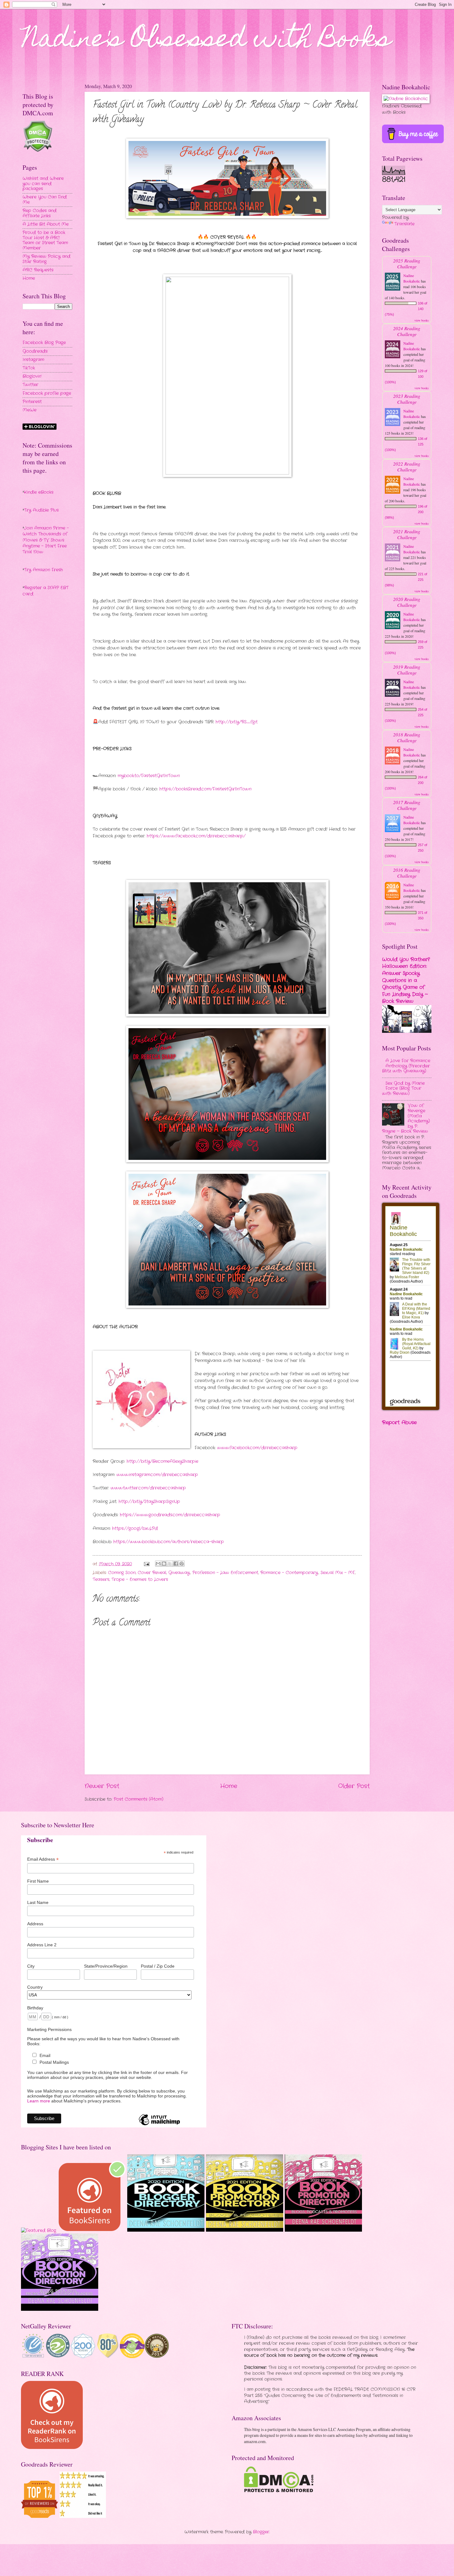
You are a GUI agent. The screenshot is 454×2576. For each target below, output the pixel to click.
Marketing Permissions (49, 2029)
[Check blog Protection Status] (38, 151)
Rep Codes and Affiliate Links (40, 213)
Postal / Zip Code (158, 1966)
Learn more (39, 2101)
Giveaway (179, 1573)
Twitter (30, 385)
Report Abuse (399, 1422)
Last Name (38, 1902)
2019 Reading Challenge (407, 670)
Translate (404, 224)
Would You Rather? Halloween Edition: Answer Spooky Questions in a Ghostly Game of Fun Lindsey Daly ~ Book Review (406, 980)
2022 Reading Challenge (407, 466)
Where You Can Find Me (45, 200)
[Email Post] (147, 1564)
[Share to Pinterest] (182, 1564)
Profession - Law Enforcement (225, 1573)
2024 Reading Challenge (407, 331)
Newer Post (102, 1786)
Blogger (261, 2532)
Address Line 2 (42, 1945)
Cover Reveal (152, 1573)
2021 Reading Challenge (407, 534)
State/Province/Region (106, 1966)
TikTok (29, 368)
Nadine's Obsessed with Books (207, 41)
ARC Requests (38, 270)
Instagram (33, 360)
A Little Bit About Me (46, 224)
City (31, 1966)
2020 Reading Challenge (407, 602)
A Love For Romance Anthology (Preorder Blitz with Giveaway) (406, 1066)
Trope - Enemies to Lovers (140, 1580)
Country (35, 1987)
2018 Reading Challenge (407, 737)
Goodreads (35, 351)
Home (229, 1786)
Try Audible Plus (41, 510)
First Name (38, 1881)
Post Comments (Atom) (139, 1799)
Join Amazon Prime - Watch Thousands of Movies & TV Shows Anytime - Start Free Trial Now (46, 540)
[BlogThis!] (164, 1564)
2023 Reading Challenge (407, 399)
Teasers (101, 1580)
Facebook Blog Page (44, 343)
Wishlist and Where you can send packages (43, 184)
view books (422, 320)
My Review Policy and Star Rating (46, 259)
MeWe (29, 410)
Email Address (43, 1859)
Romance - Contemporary (289, 1573)
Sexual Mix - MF (338, 1573)
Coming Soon (122, 1573)
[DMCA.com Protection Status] (279, 2491)
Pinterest (32, 402)
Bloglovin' (32, 376)
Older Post (354, 1786)
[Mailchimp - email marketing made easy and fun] (159, 2125)
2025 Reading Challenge (407, 263)
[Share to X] (170, 1564)
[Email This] (158, 1564)
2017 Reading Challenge (407, 805)
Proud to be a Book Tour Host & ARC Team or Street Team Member (45, 240)
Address (35, 1924)
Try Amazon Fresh (44, 570)
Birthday (35, 2008)
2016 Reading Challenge (407, 873)
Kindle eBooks (39, 492)
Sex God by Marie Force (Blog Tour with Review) (403, 1088)
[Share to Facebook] (176, 1564)
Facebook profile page (47, 393)
